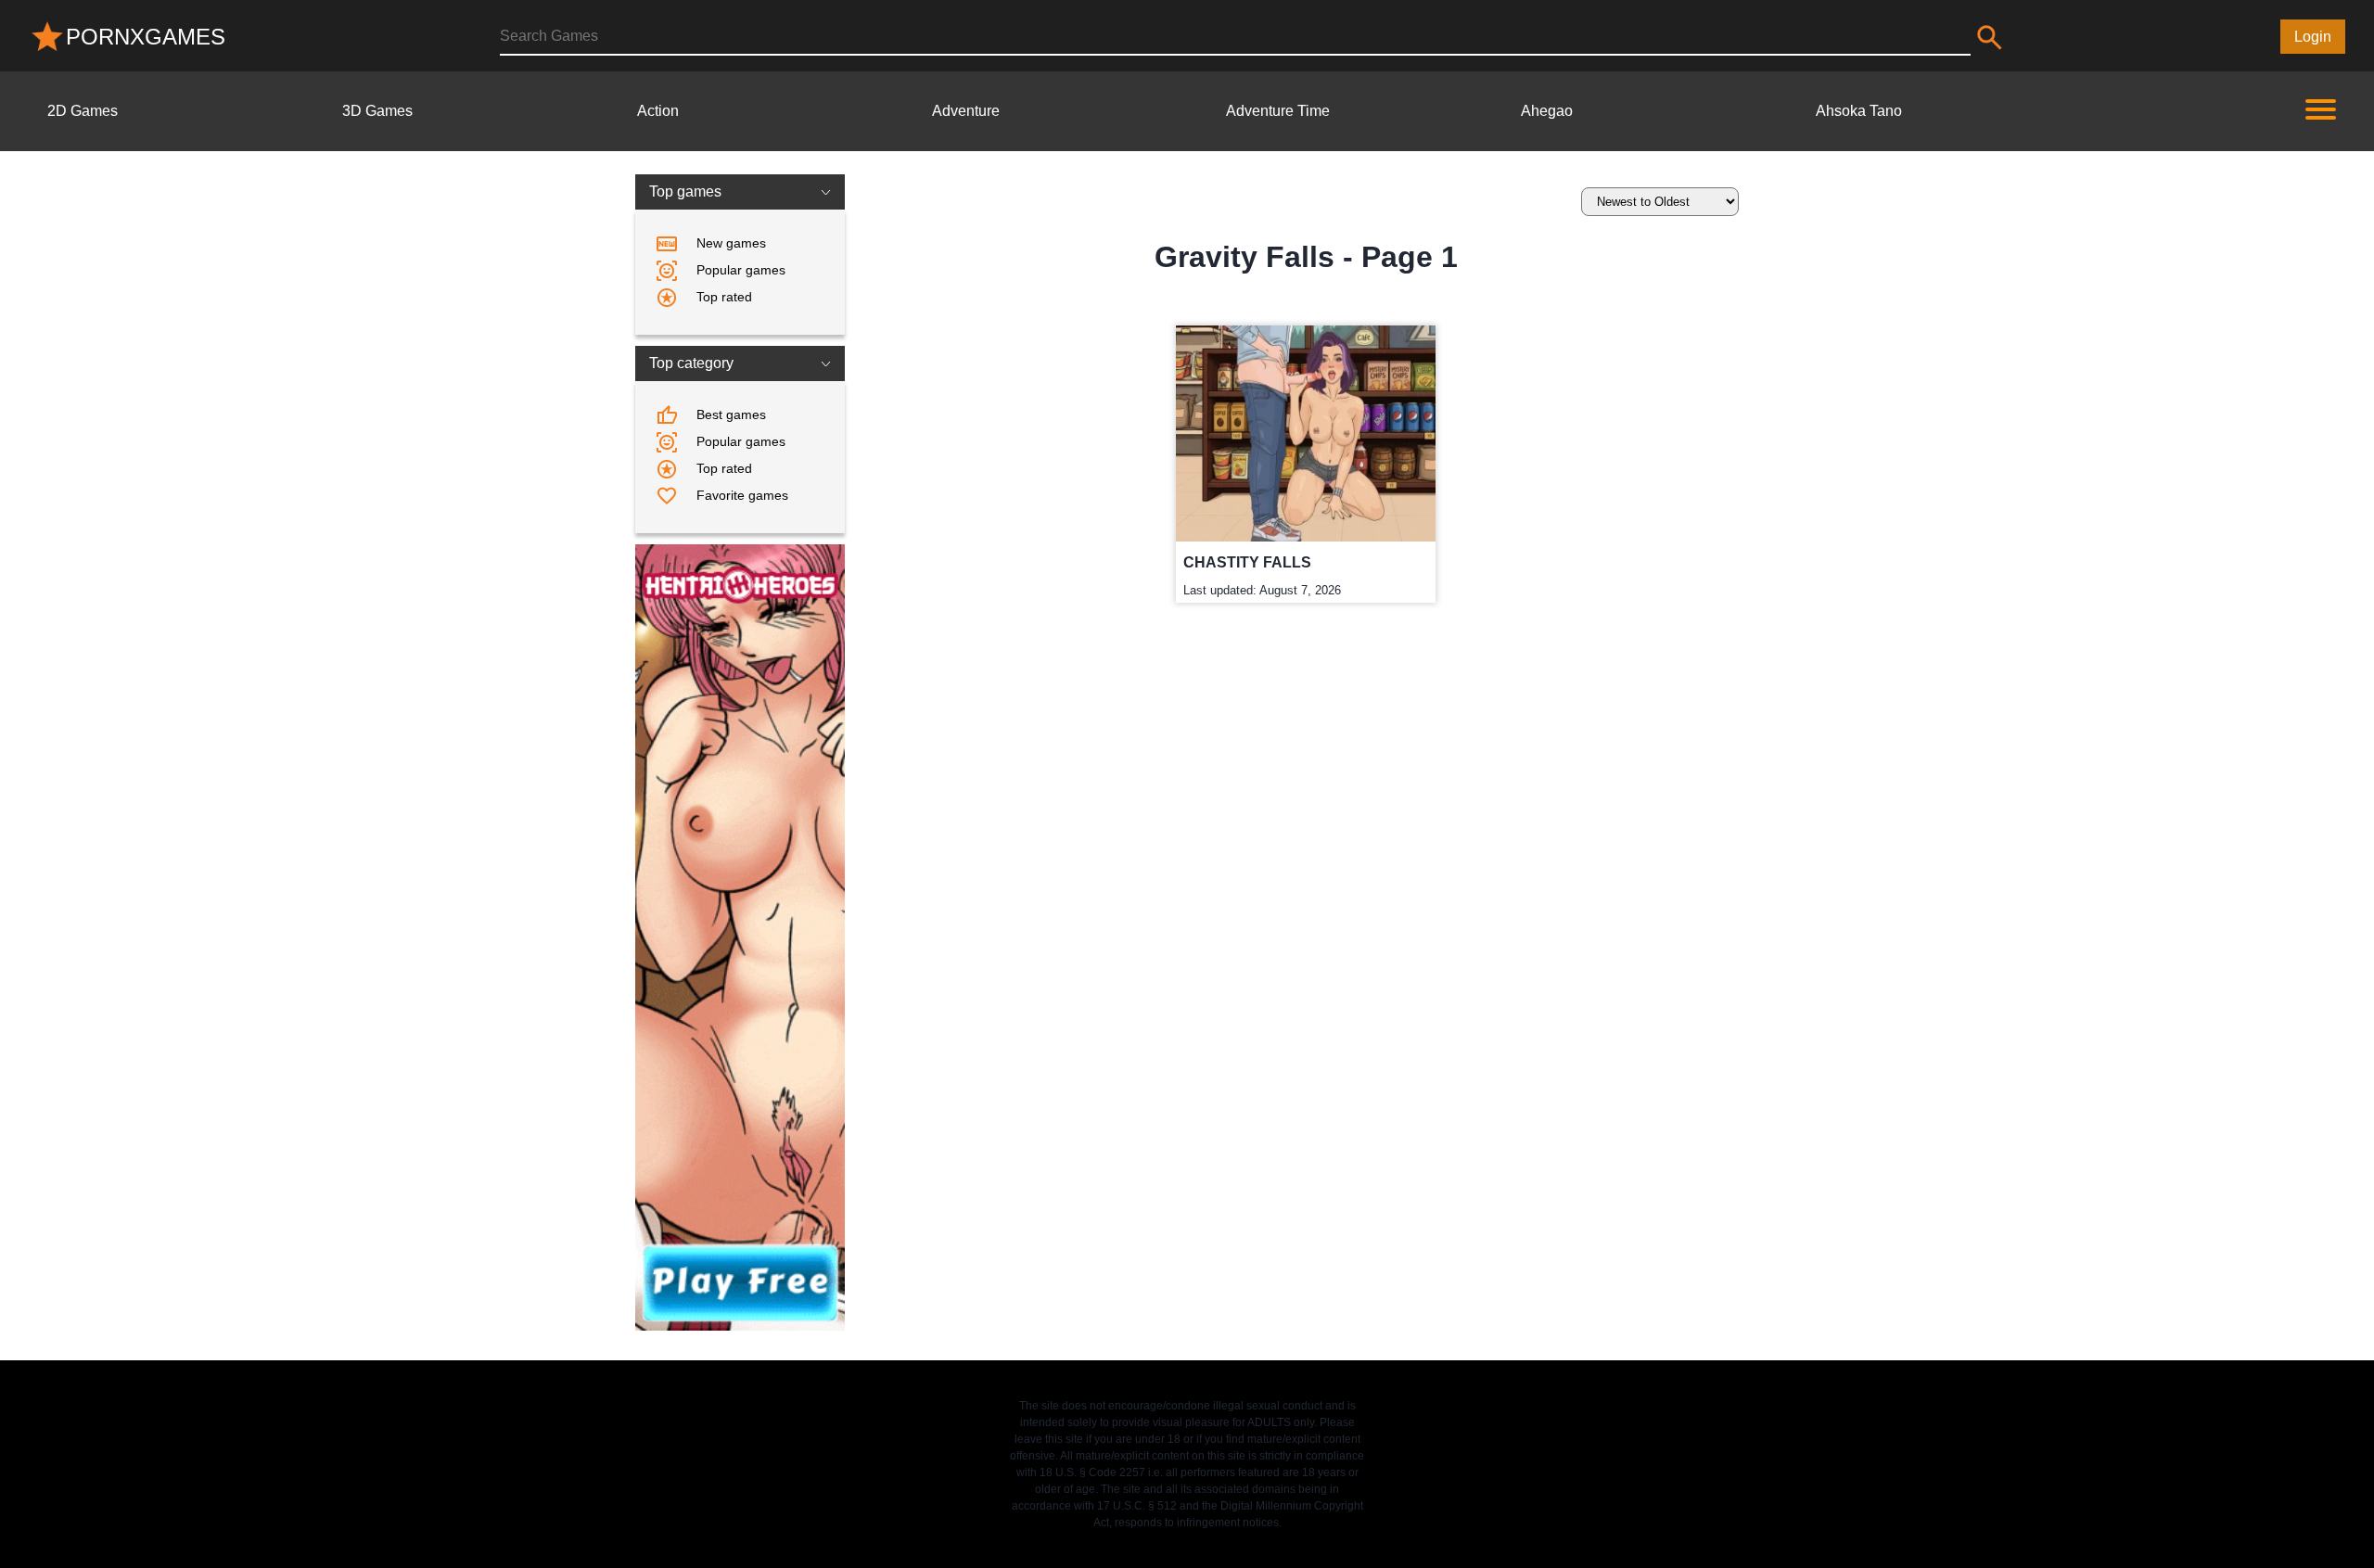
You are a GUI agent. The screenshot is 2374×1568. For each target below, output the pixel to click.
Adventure (966, 111)
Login (2313, 37)
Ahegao (1547, 111)
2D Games (83, 111)
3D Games (377, 111)
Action (658, 111)
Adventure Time (1278, 111)
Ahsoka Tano (1859, 111)
